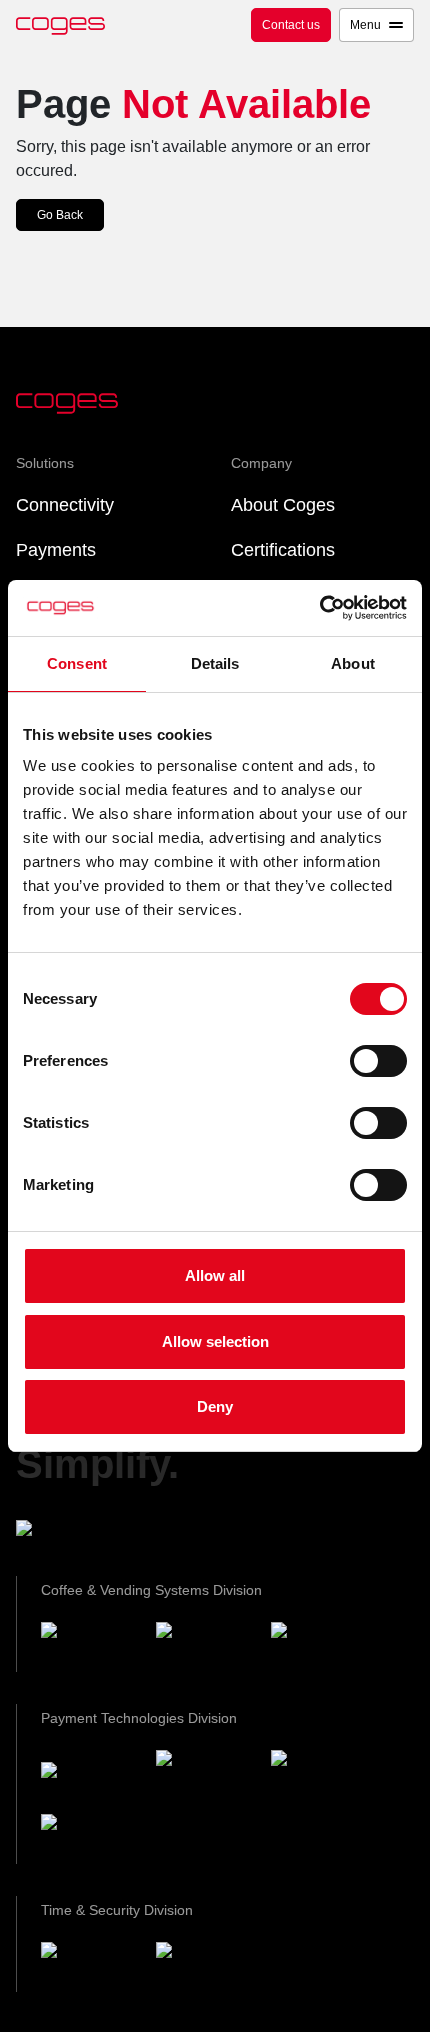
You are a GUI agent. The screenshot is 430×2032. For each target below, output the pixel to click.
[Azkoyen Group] (96, 1531)
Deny (215, 1406)
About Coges (283, 505)
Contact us (291, 25)
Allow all (215, 1275)
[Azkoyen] (90, 1646)
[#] (205, 1966)
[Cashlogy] (320, 1774)
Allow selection (215, 1341)
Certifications (283, 550)
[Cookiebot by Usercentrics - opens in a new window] (319, 608)
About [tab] (353, 663)
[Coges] (90, 1773)
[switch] (378, 1061)
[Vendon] (90, 1838)
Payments (56, 550)
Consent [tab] (77, 663)
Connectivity (65, 505)
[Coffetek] (205, 1646)
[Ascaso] (320, 1646)
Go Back (60, 215)
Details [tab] (215, 663)
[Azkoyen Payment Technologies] (205, 1774)
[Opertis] (90, 1966)
